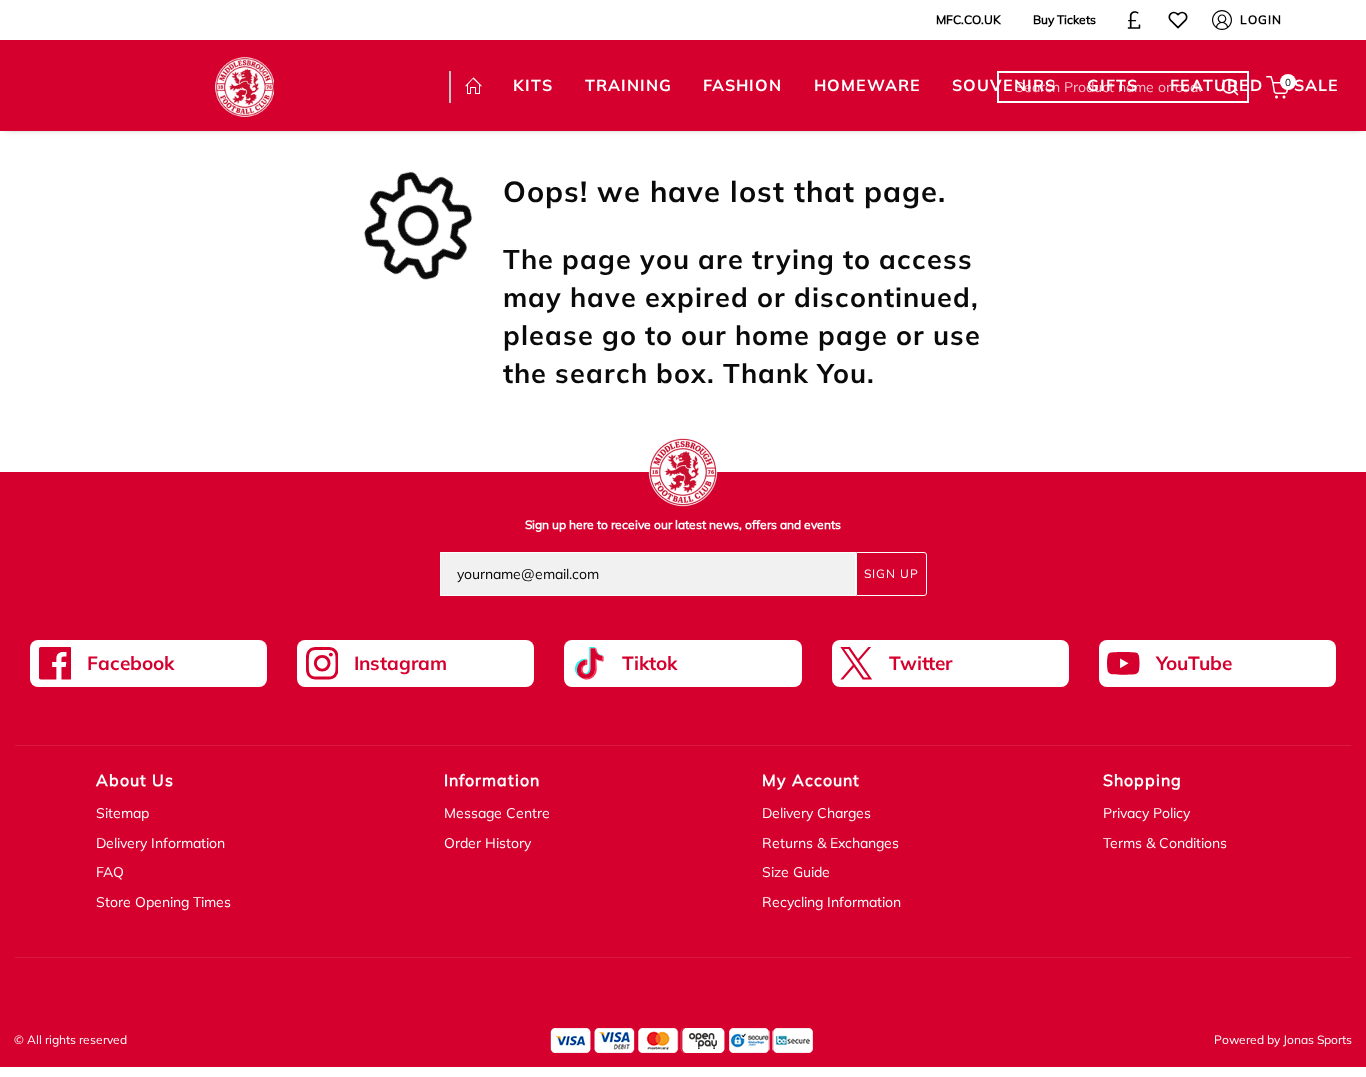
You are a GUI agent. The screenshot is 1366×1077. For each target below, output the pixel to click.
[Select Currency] (1134, 20)
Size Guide (796, 872)
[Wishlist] (1178, 20)
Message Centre (497, 813)
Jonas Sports (1317, 1039)
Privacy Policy (1146, 813)
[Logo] (244, 85)
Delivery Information (160, 843)
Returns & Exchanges (830, 843)
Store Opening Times (163, 902)
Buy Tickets (1064, 19)
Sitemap (122, 813)
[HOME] (473, 87)
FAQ (110, 872)
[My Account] (1222, 20)
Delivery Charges (816, 813)
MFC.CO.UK (968, 19)
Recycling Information (831, 902)
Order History (487, 843)
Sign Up (891, 573)
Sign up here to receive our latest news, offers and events (683, 524)
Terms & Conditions (1165, 843)
